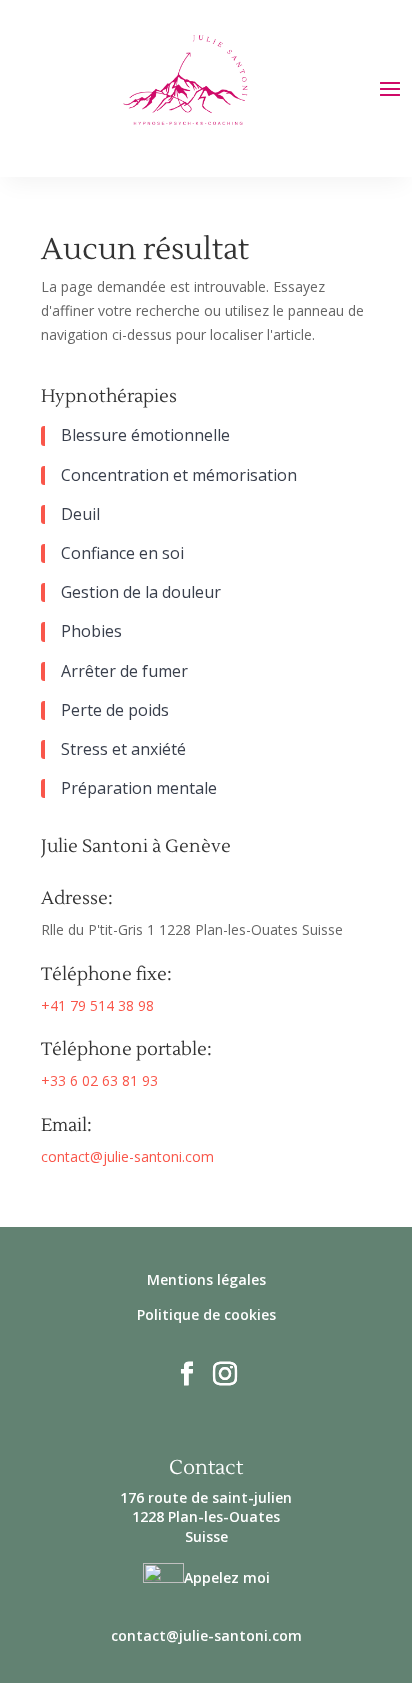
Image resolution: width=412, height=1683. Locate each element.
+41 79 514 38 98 (97, 1005)
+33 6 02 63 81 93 (99, 1080)
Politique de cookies (206, 1314)
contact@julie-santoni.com (127, 1156)
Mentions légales (206, 1279)
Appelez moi (227, 1577)
